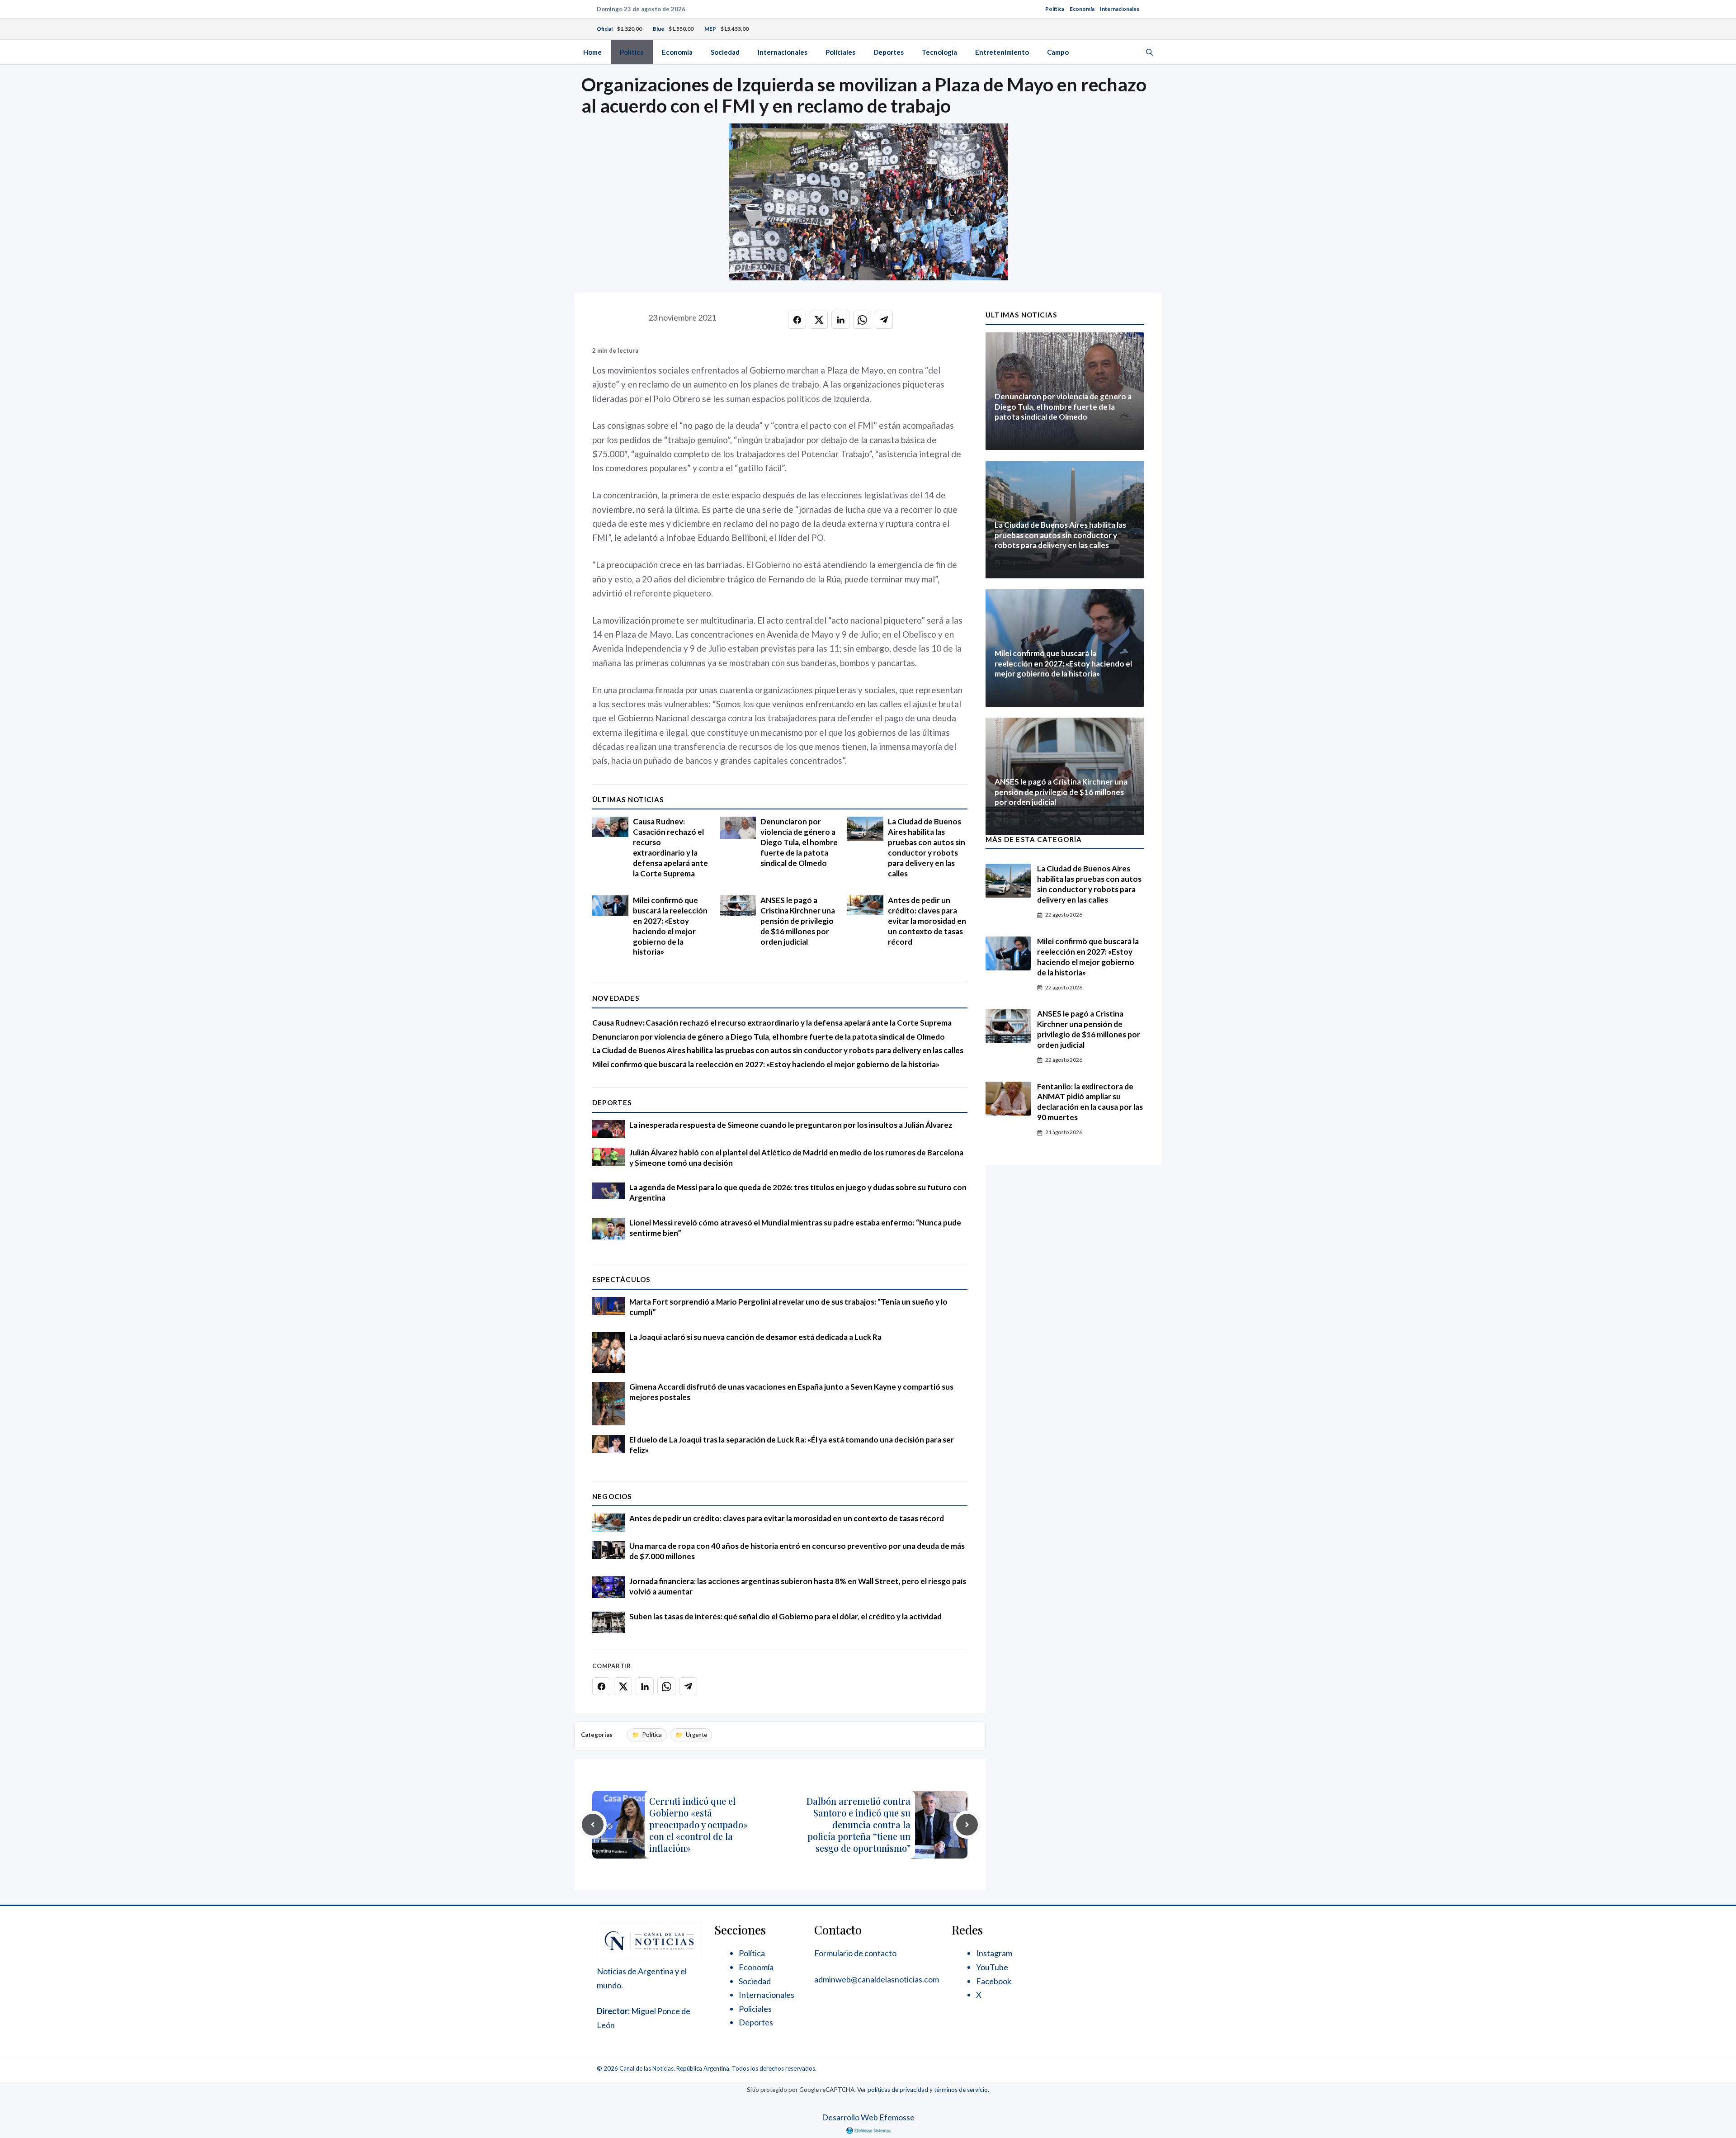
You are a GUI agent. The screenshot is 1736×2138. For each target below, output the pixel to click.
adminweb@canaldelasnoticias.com (877, 1979)
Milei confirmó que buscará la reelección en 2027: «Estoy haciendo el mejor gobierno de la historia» (670, 926)
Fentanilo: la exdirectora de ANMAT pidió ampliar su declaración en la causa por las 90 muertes (1090, 1102)
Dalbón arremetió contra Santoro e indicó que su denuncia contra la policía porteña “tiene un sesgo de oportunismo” (859, 1824)
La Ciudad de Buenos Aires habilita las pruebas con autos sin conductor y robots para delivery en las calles (927, 847)
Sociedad (725, 52)
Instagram (994, 1953)
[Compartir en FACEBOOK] (797, 320)
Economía (1082, 9)
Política (1055, 9)
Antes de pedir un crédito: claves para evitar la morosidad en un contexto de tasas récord (927, 921)
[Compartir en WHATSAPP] (862, 320)
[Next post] (967, 1825)
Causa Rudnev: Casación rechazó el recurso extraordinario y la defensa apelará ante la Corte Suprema (670, 847)
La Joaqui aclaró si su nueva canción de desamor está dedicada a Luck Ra (755, 1337)
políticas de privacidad (898, 2090)
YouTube (992, 1967)
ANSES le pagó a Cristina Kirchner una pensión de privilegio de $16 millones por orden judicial (798, 921)
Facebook (994, 1981)
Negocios (612, 1496)
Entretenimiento (1002, 52)
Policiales (840, 52)
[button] (1149, 52)
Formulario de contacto (855, 1953)
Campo (1058, 52)
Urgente (696, 1735)
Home (592, 52)
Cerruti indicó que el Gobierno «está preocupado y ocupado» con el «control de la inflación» (698, 1824)
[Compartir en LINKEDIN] (840, 320)
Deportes (889, 52)
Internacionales (1120, 9)
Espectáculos (621, 1279)
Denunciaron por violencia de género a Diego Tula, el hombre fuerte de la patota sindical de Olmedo (799, 842)
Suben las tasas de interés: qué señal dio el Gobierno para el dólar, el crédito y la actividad (785, 1616)
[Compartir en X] (819, 320)
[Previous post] (593, 1825)
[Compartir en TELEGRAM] (884, 320)
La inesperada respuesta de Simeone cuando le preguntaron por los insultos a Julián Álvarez (791, 1125)
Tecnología (939, 52)
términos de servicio (961, 2090)
